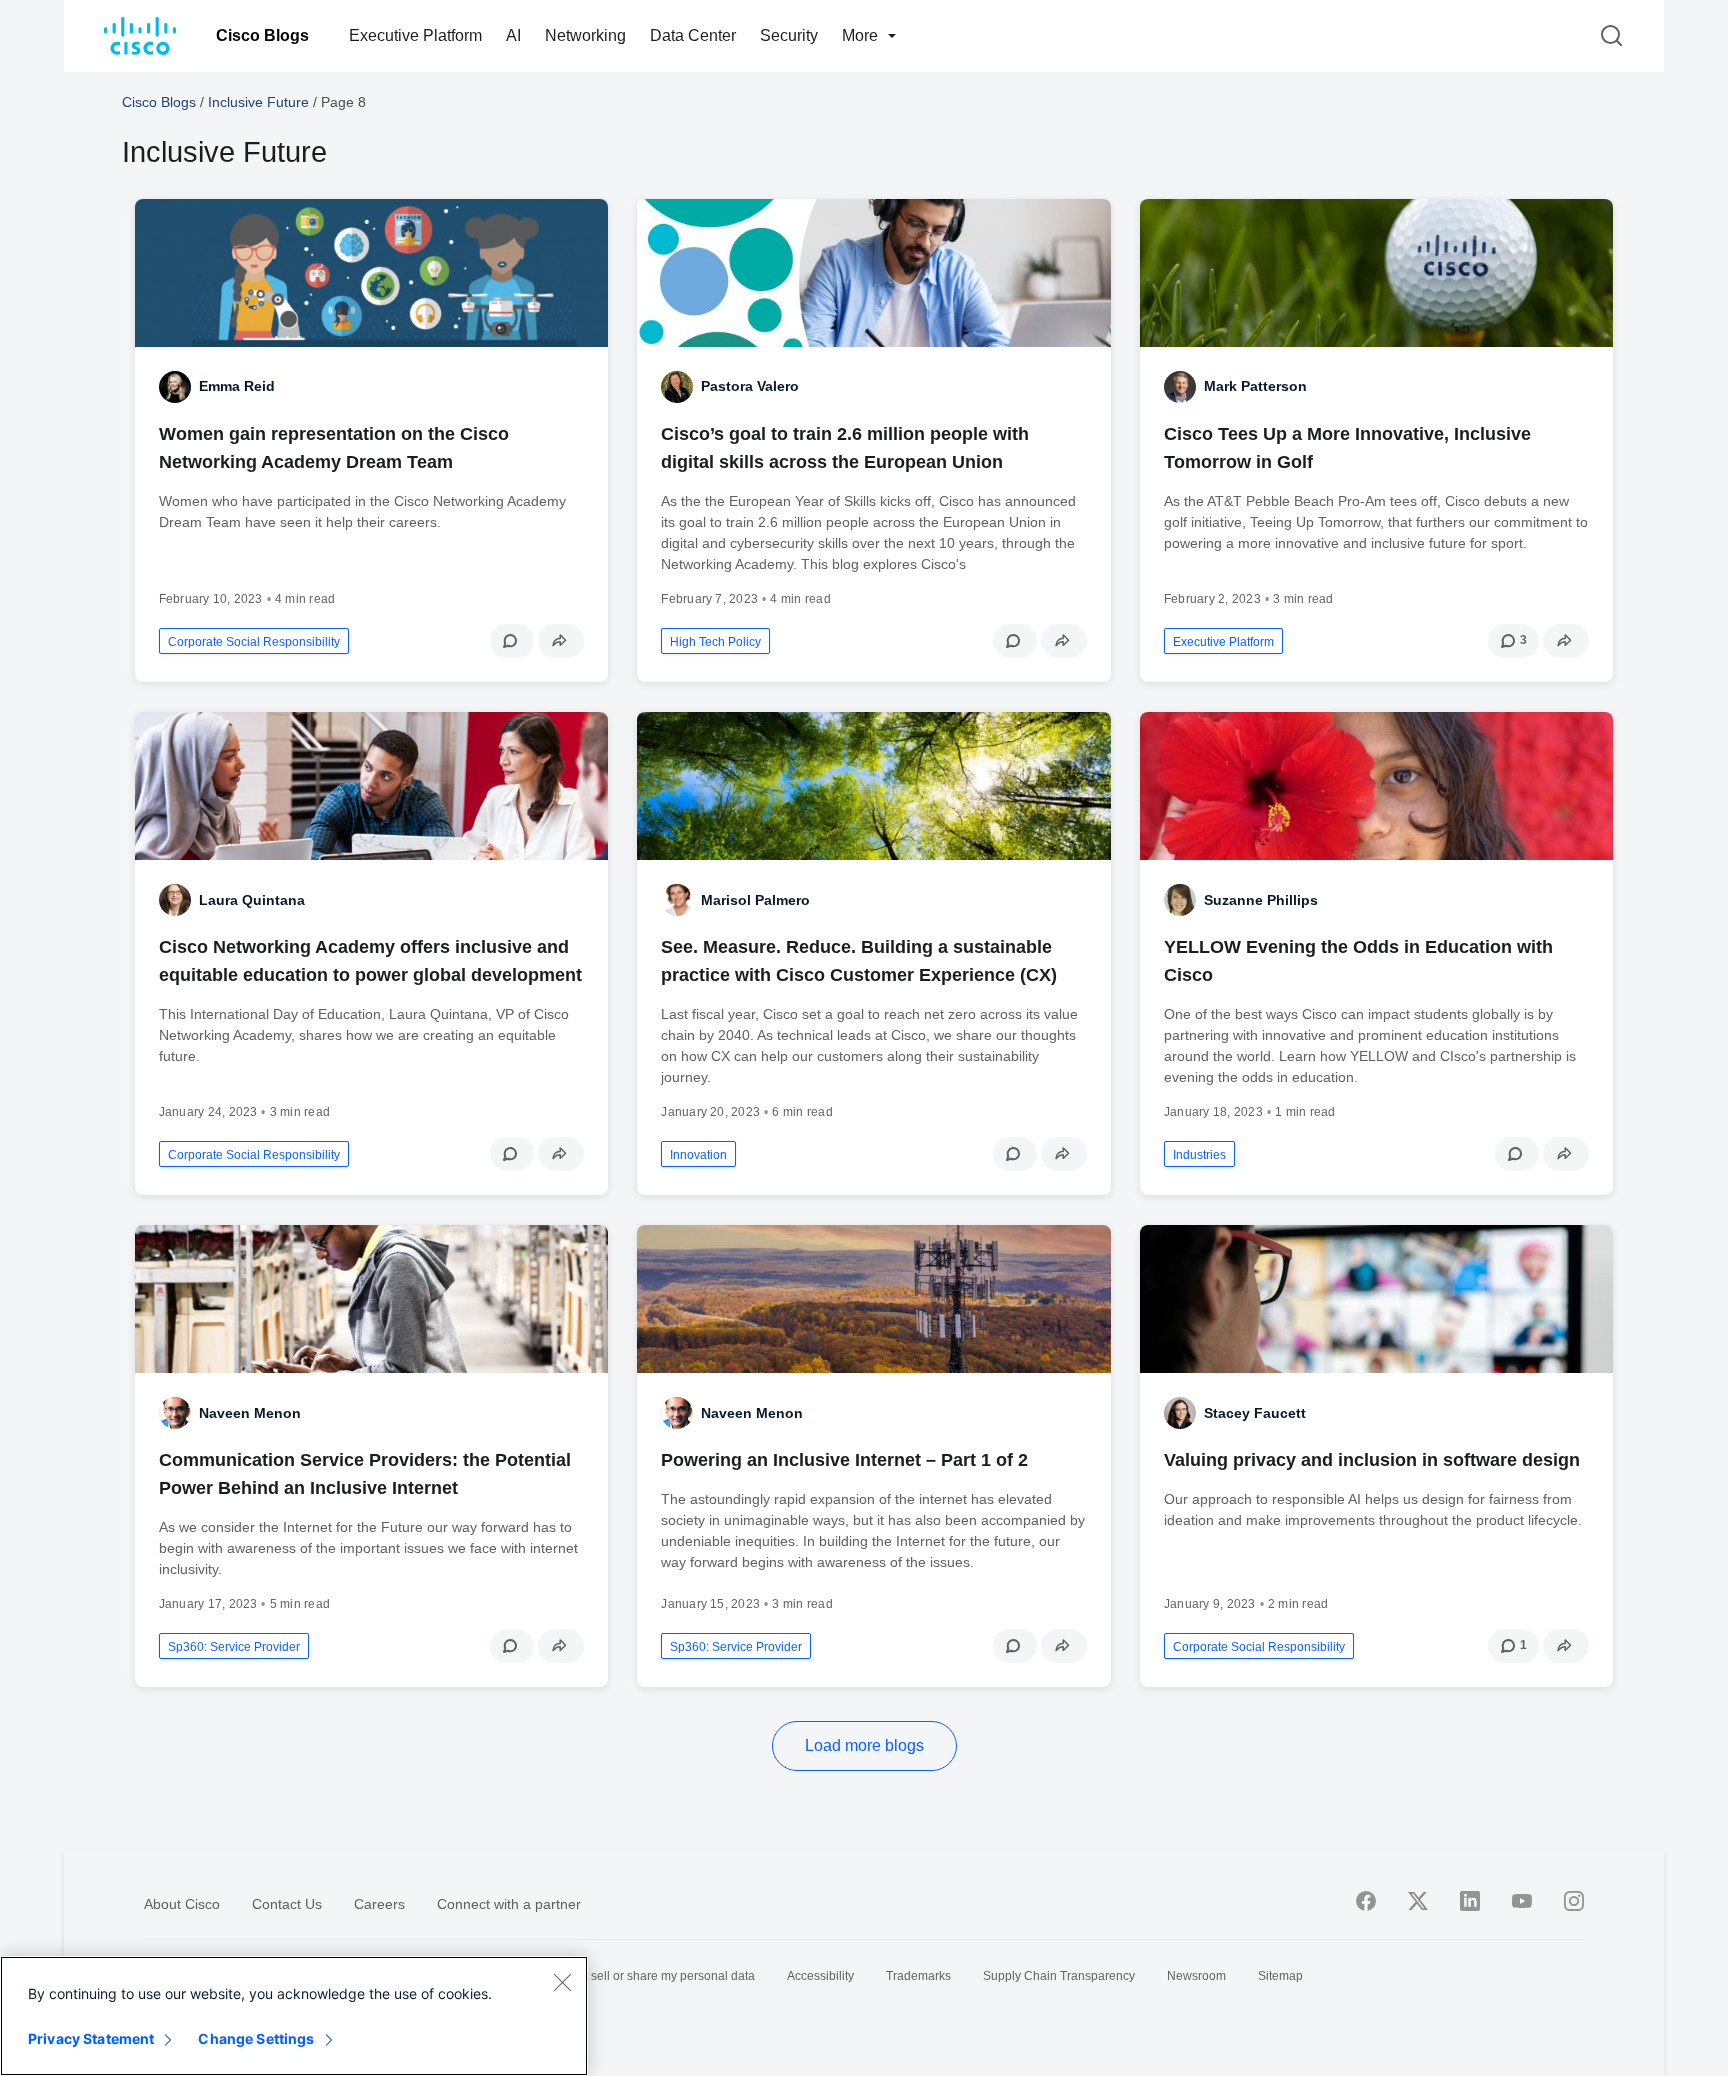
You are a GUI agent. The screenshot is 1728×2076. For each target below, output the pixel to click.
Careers (379, 1904)
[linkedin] (1470, 1901)
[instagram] (1574, 1901)
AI (513, 35)
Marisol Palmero (755, 900)
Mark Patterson (1255, 386)
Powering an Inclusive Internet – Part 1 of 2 (844, 1460)
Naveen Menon (250, 1413)
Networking (585, 35)
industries (1199, 1155)
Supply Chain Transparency (1059, 1976)
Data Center (693, 35)
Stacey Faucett (1255, 1413)
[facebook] (1366, 1901)
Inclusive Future (258, 102)
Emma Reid (237, 386)
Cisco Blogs (262, 35)
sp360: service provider (234, 1647)
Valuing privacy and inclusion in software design (1372, 1460)
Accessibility (820, 1976)
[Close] (562, 1982)
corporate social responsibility (254, 642)
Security (789, 35)
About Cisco (182, 1904)
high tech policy (715, 642)
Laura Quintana (252, 900)
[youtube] (1522, 1901)
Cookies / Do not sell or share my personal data (626, 1976)
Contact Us (287, 1904)
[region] (294, 2016)
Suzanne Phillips (1261, 900)
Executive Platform (415, 35)
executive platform (1223, 642)
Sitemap (1280, 1976)
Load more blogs (864, 1745)
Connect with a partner (509, 1904)
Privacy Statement (91, 2038)
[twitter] (1418, 1901)
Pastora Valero (750, 386)
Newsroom (1196, 1976)
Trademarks (918, 1976)
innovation (698, 1155)
